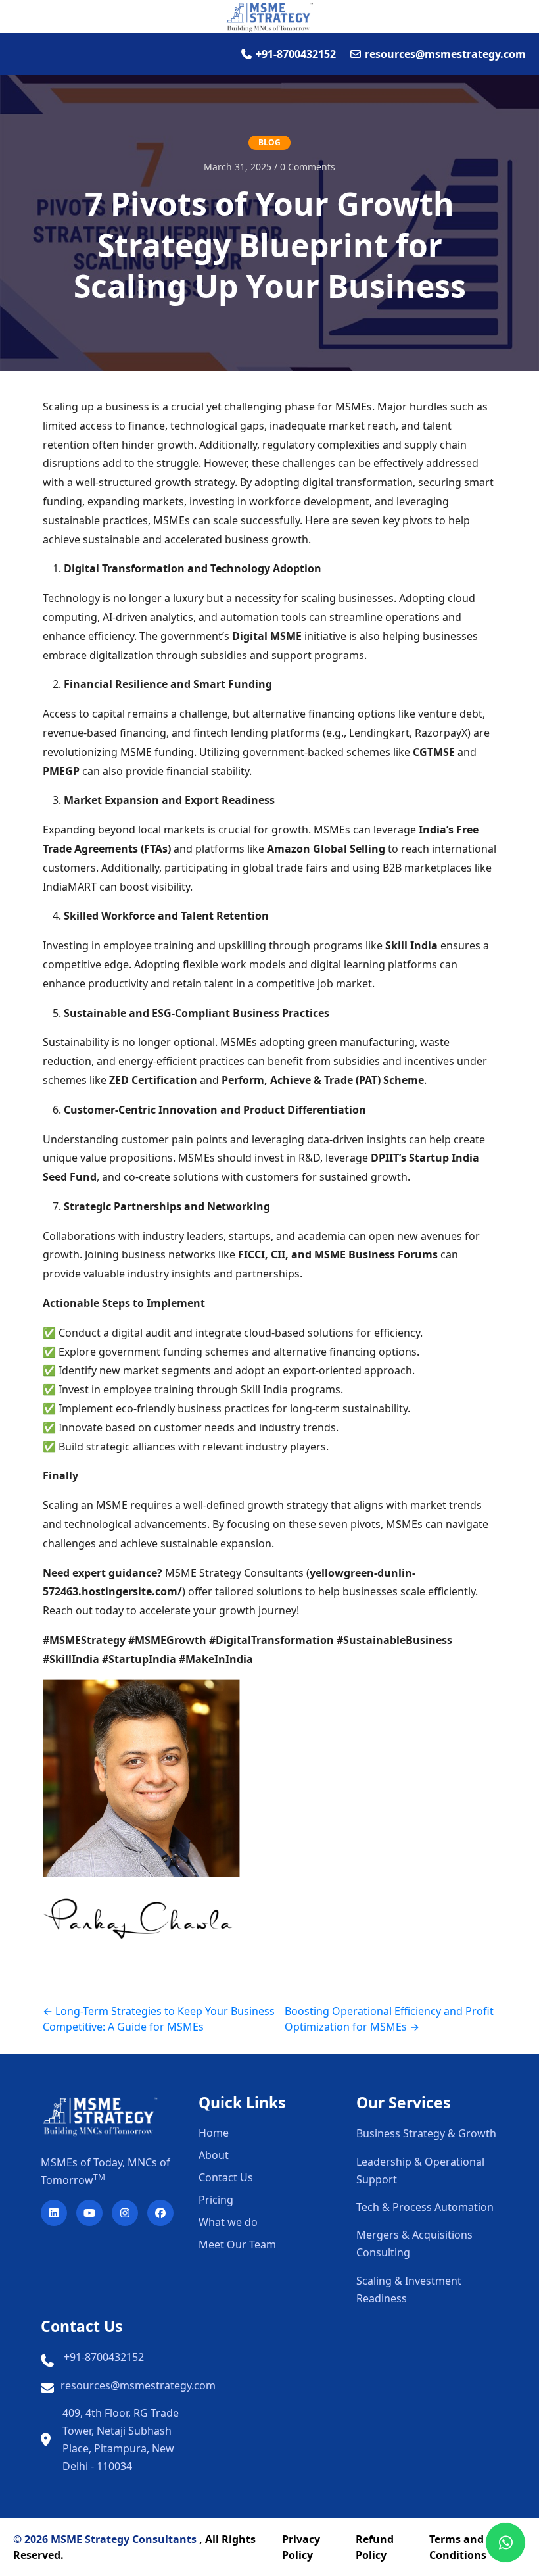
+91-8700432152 (104, 2357)
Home (214, 2133)
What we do (228, 2222)
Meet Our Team (237, 2244)
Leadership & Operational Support (420, 2170)
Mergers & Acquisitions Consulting (414, 2243)
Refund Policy (375, 2547)
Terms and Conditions (458, 2547)
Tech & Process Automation (425, 2207)
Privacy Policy (301, 2547)
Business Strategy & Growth (426, 2133)
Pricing (216, 2200)
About (214, 2155)
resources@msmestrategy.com (138, 2385)
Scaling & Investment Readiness (409, 2290)
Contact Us (226, 2177)
